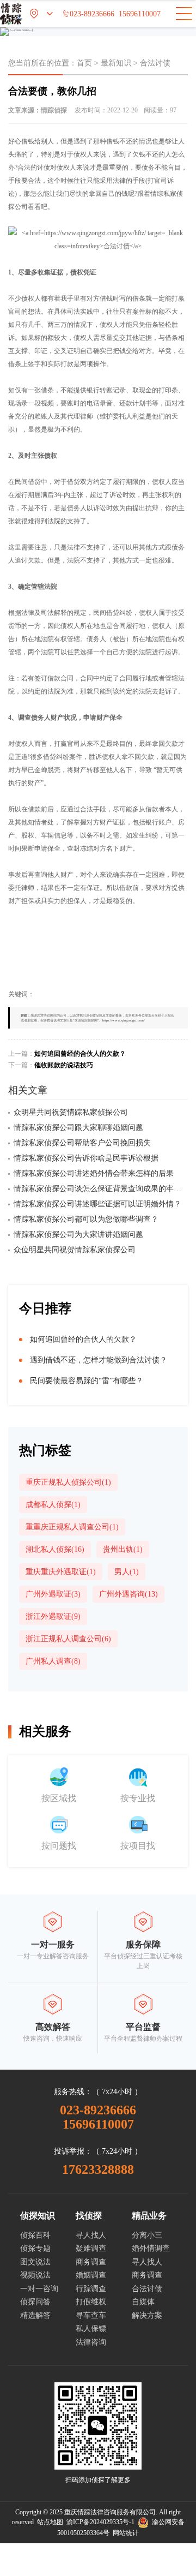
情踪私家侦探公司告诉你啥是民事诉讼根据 (86, 1158)
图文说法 (35, 2262)
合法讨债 (155, 63)
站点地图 (50, 2522)
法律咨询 (91, 2342)
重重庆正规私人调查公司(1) (72, 1527)
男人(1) (127, 1572)
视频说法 (35, 2275)
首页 (84, 63)
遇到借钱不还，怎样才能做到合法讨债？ (99, 1360)
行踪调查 (91, 2289)
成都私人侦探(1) (53, 1505)
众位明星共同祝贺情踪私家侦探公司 (75, 1250)
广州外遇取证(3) (53, 1594)
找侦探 (89, 2216)
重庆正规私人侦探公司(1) (68, 1482)
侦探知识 (38, 2216)
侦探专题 (35, 2248)
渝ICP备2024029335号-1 (100, 2522)
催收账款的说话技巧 (64, 1065)
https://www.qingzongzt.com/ (124, 1020)
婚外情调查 (151, 2248)
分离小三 (147, 2235)
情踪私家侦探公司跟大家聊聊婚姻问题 (78, 1128)
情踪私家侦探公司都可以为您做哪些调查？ (86, 1219)
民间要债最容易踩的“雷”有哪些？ (87, 1381)
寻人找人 (91, 2235)
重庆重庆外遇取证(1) (61, 1572)
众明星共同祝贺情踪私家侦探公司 (71, 1112)
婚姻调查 (91, 2275)
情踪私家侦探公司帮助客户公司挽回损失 (82, 1143)
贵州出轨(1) (123, 1549)
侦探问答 (35, 2302)
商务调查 (91, 2262)
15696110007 (140, 14)
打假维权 (91, 2302)
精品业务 (149, 2216)
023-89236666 (88, 14)
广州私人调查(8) (53, 1661)
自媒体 (143, 2302)
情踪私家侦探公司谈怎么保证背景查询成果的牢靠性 (101, 1189)
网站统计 (126, 2533)
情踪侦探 (54, 110)
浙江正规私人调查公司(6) (68, 1639)
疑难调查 (91, 2248)
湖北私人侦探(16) (55, 1549)
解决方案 (147, 2315)
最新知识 (116, 63)
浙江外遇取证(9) (53, 1616)
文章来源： (38, 110)
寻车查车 (91, 2315)
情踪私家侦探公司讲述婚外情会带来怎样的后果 (94, 1173)
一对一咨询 (39, 2289)
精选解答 (35, 2315)
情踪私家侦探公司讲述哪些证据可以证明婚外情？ (97, 1204)
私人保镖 (91, 2329)
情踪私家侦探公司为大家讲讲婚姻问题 (78, 1235)
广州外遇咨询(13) (128, 1594)
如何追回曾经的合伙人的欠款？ (80, 1054)
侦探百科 (35, 2235)
